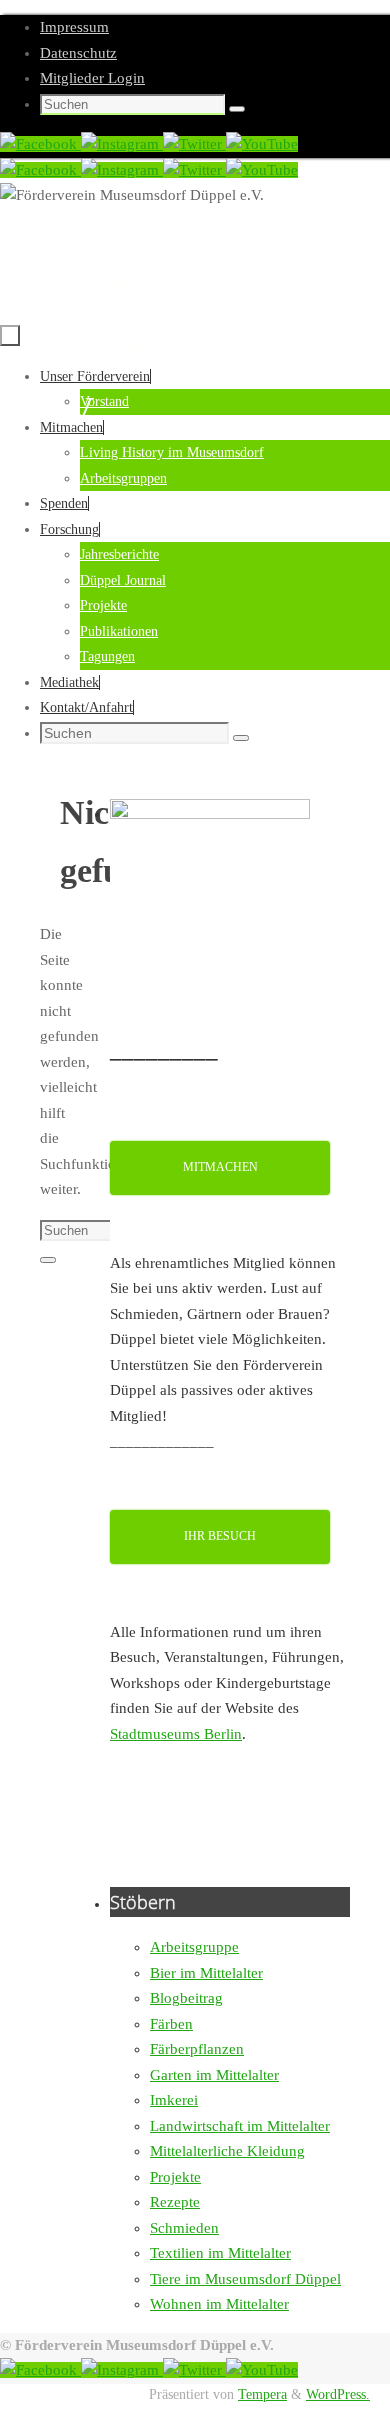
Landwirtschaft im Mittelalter (240, 2126)
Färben (171, 2024)
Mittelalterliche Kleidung (227, 2151)
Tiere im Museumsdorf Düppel (245, 2279)
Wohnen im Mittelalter (219, 2304)
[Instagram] (122, 144)
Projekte (175, 2177)
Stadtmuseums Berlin (176, 1734)
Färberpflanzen (197, 2049)
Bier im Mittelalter (206, 1973)
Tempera (262, 2394)
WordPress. (338, 2394)
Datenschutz (78, 53)
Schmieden (184, 2228)
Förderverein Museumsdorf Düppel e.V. (207, 345)
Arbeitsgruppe (194, 1947)
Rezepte (175, 2202)
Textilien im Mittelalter (220, 2253)
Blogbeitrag (186, 1998)
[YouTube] (262, 144)
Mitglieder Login (92, 78)
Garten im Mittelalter (214, 2075)
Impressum (74, 27)
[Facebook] (40, 144)
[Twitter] (194, 144)
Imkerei (174, 2100)
